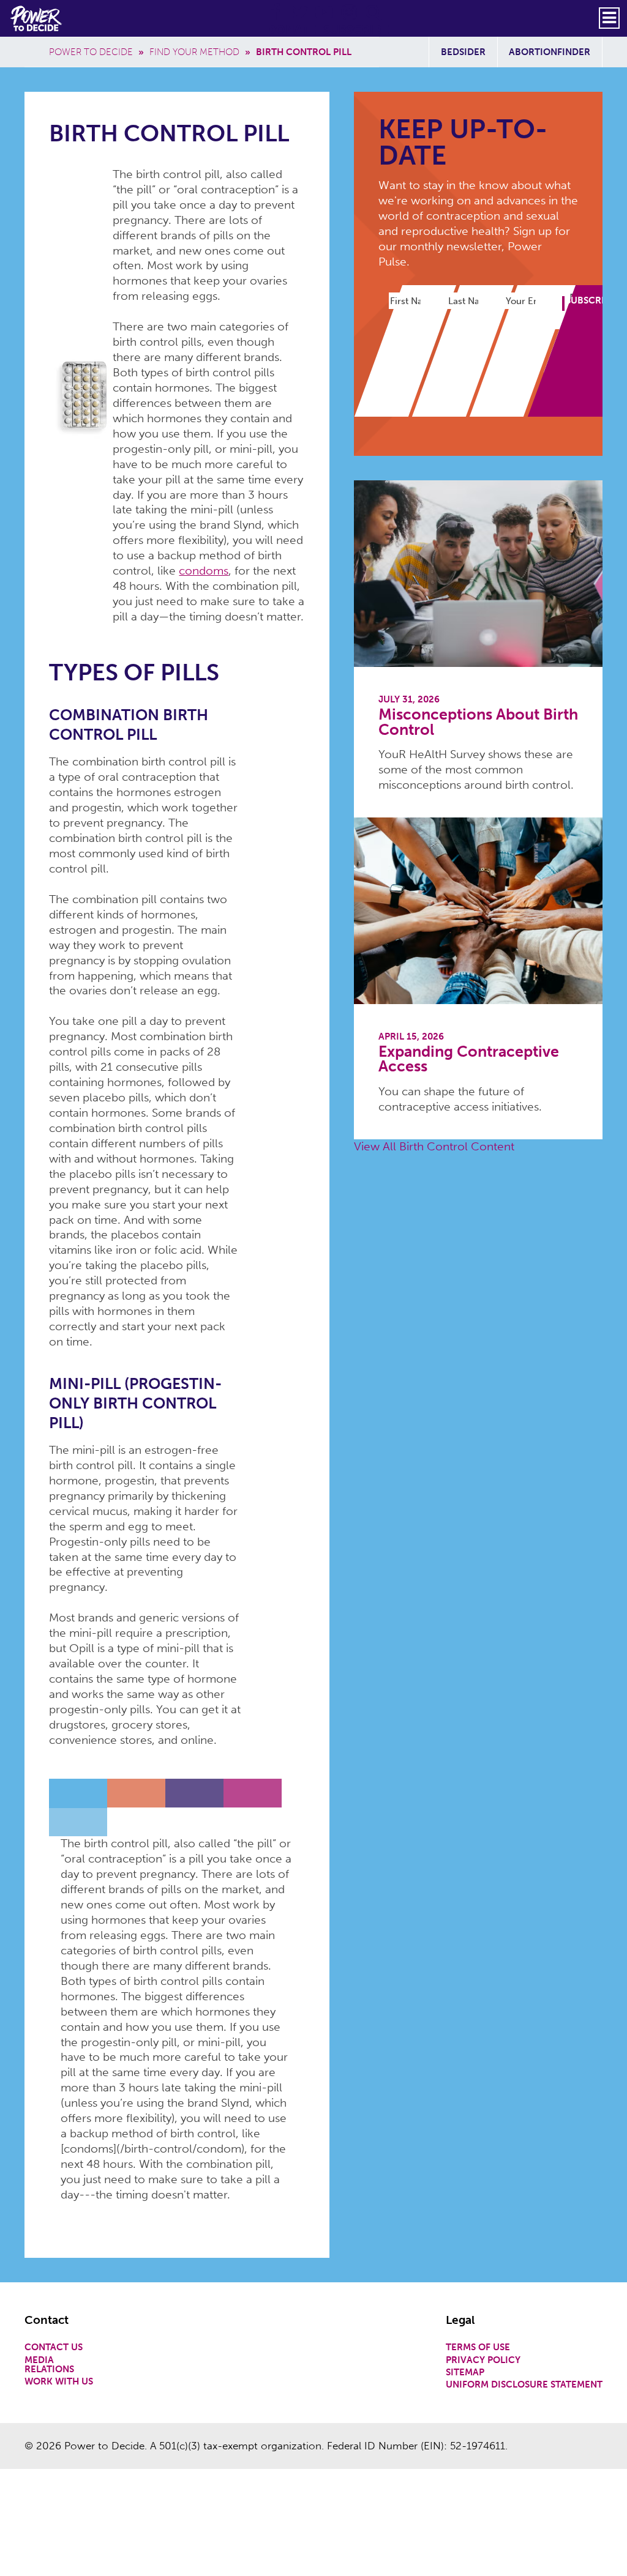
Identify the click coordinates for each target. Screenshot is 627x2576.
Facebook (276, 6)
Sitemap (465, 2373)
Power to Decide (91, 52)
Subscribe (356, 30)
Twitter (301, 6)
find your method (194, 52)
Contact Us (54, 2347)
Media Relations (49, 2365)
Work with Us (59, 2382)
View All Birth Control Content (434, 1146)
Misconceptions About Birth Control (478, 722)
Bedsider (463, 52)
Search (374, 6)
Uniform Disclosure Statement (524, 2385)
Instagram (350, 6)
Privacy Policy (483, 2360)
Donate (291, 30)
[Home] (37, 18)
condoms (204, 571)
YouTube (325, 6)
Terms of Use (478, 2347)
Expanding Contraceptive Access (469, 1059)
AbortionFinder (550, 52)
